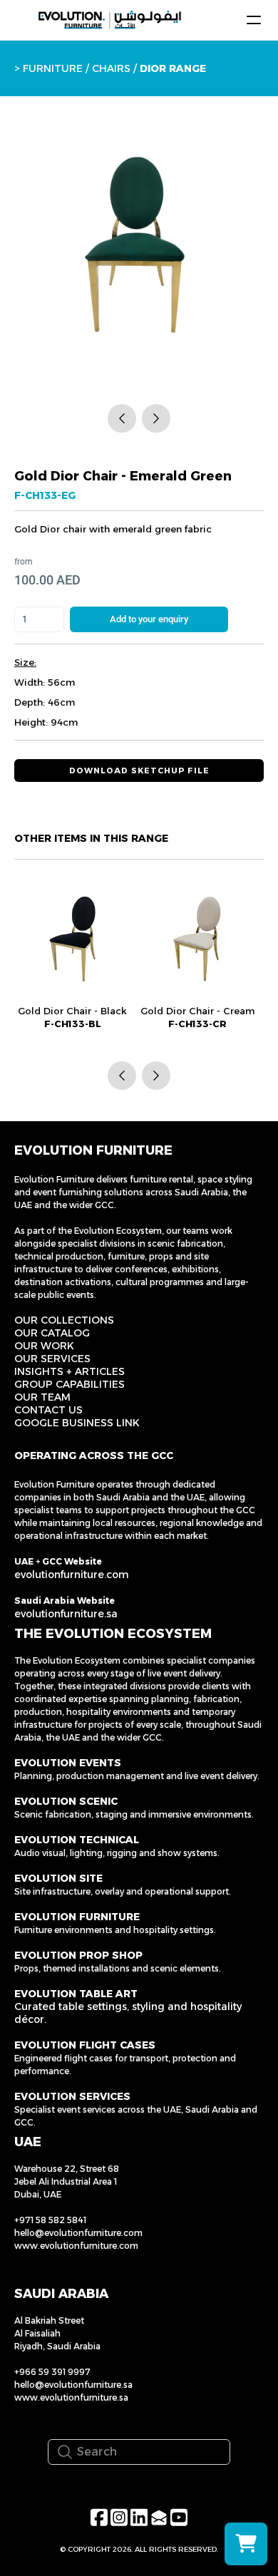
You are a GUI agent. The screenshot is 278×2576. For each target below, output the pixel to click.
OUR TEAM (42, 1397)
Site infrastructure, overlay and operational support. (123, 1891)
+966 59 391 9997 (52, 2372)
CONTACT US (48, 1410)
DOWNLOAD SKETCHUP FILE (139, 771)
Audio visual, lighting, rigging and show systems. (117, 1853)
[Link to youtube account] (179, 2517)
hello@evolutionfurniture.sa (73, 2385)
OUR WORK (44, 1346)
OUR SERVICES (52, 1359)
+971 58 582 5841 (50, 2220)
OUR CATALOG (52, 1333)
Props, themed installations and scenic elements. (118, 1968)
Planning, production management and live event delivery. (137, 1776)
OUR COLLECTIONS (64, 1320)
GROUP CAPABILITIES (69, 1384)
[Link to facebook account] (99, 2517)
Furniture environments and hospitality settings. (115, 1930)
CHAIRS (111, 68)
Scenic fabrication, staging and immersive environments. (134, 1814)
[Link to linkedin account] (139, 2517)
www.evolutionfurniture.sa (71, 2397)
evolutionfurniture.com (72, 1575)
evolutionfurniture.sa (66, 1614)
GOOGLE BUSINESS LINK (77, 1423)
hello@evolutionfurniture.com (78, 2233)
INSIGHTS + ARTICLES (69, 1371)
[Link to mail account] (159, 2517)
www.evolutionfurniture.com (76, 2246)
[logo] (110, 20)
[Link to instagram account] (119, 2517)
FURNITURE (53, 68)
